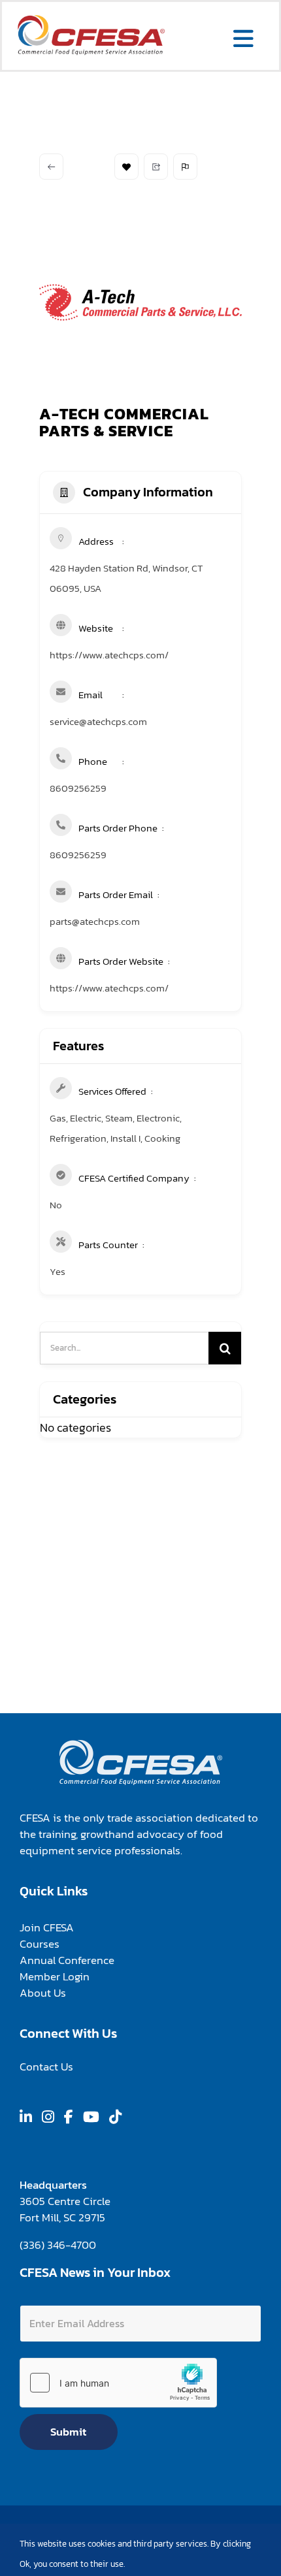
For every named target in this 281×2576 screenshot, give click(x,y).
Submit (68, 2432)
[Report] (185, 167)
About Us (43, 1993)
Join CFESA (47, 1927)
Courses (40, 1944)
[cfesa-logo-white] (141, 1745)
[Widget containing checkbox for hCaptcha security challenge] (118, 2383)
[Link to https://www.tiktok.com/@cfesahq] (115, 2117)
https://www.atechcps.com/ (109, 655)
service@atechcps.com (98, 721)
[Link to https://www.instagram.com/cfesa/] (48, 2117)
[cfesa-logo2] (91, 20)
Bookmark (126, 167)
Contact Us (46, 2067)
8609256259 (78, 788)
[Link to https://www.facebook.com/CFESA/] (69, 2117)
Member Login (55, 1976)
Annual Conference (67, 1960)
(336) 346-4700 (58, 2245)
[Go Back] (51, 167)
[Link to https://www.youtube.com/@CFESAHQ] (91, 2117)
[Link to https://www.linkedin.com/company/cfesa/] (26, 2117)
